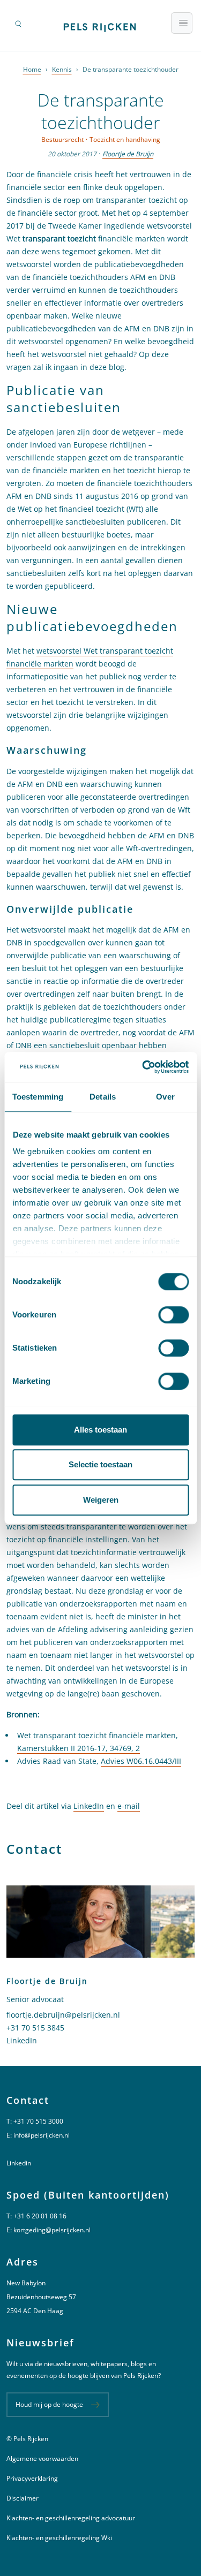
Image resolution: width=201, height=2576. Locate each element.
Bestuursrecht (62, 139)
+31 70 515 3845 (35, 2028)
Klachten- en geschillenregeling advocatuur (71, 2518)
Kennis (62, 69)
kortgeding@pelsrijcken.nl (52, 2230)
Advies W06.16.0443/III (141, 1761)
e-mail (129, 1806)
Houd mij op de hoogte (49, 2404)
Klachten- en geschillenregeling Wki (59, 2538)
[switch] (173, 1315)
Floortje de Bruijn (128, 154)
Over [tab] (165, 1097)
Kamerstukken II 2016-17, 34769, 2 (79, 1748)
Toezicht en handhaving (125, 139)
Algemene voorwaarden (42, 2458)
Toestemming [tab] (38, 1097)
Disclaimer (23, 2498)
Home (32, 69)
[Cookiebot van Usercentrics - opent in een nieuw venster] (143, 1067)
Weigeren (101, 1500)
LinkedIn (89, 1806)
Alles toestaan (100, 1430)
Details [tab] (103, 1097)
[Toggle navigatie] (182, 23)
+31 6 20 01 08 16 (40, 2216)
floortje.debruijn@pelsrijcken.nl (63, 2015)
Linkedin (19, 2163)
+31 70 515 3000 (38, 2121)
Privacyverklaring (32, 2478)
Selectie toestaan (100, 1464)
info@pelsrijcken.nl (42, 2135)
